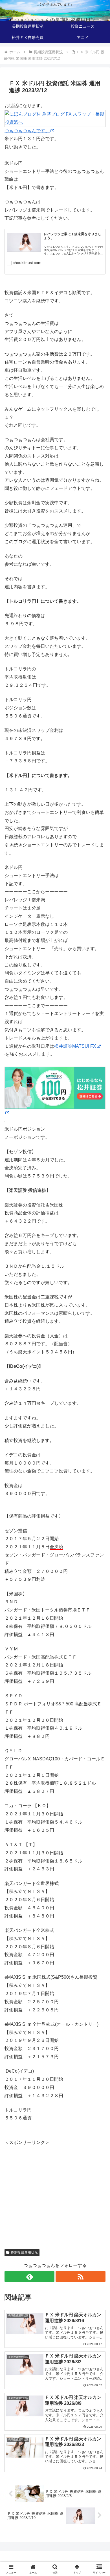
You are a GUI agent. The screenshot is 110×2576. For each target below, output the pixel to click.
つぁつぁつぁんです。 (27, 131)
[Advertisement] (52, 2186)
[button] (99, 1422)
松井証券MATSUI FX (75, 1046)
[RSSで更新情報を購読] (81, 2276)
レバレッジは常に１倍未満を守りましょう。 (72, 236)
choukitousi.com (27, 263)
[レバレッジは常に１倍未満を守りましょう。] (24, 243)
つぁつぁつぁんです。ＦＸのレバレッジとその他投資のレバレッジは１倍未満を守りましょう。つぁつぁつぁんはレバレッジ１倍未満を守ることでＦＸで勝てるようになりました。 (73, 250)
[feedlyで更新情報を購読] (29, 2276)
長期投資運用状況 (24, 2253)
